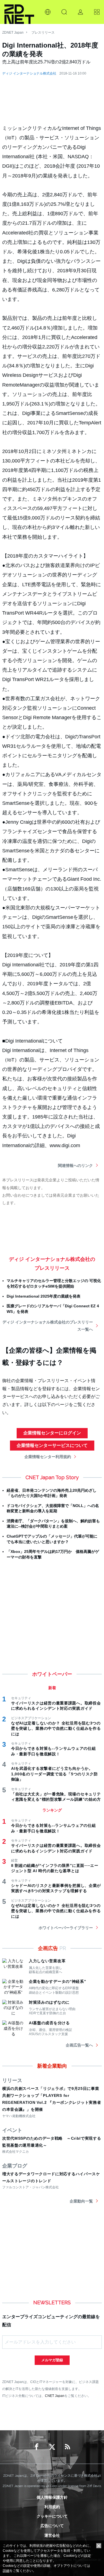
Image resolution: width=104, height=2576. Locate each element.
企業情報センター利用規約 (48, 1457)
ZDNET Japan (13, 33)
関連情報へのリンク (75, 1165)
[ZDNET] (19, 12)
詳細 (6, 2571)
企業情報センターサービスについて (52, 1445)
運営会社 (52, 2535)
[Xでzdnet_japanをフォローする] (52, 2447)
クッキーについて (52, 2516)
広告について (52, 2526)
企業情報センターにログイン (52, 1433)
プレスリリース (43, 33)
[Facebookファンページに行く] (37, 2447)
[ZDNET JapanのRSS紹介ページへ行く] (68, 2447)
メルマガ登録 (52, 2360)
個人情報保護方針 (52, 2497)
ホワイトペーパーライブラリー (66, 1928)
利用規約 (52, 2507)
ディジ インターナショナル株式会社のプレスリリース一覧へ (48, 1326)
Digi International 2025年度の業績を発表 (44, 1296)
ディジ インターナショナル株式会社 (29, 73)
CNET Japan (55, 2396)
